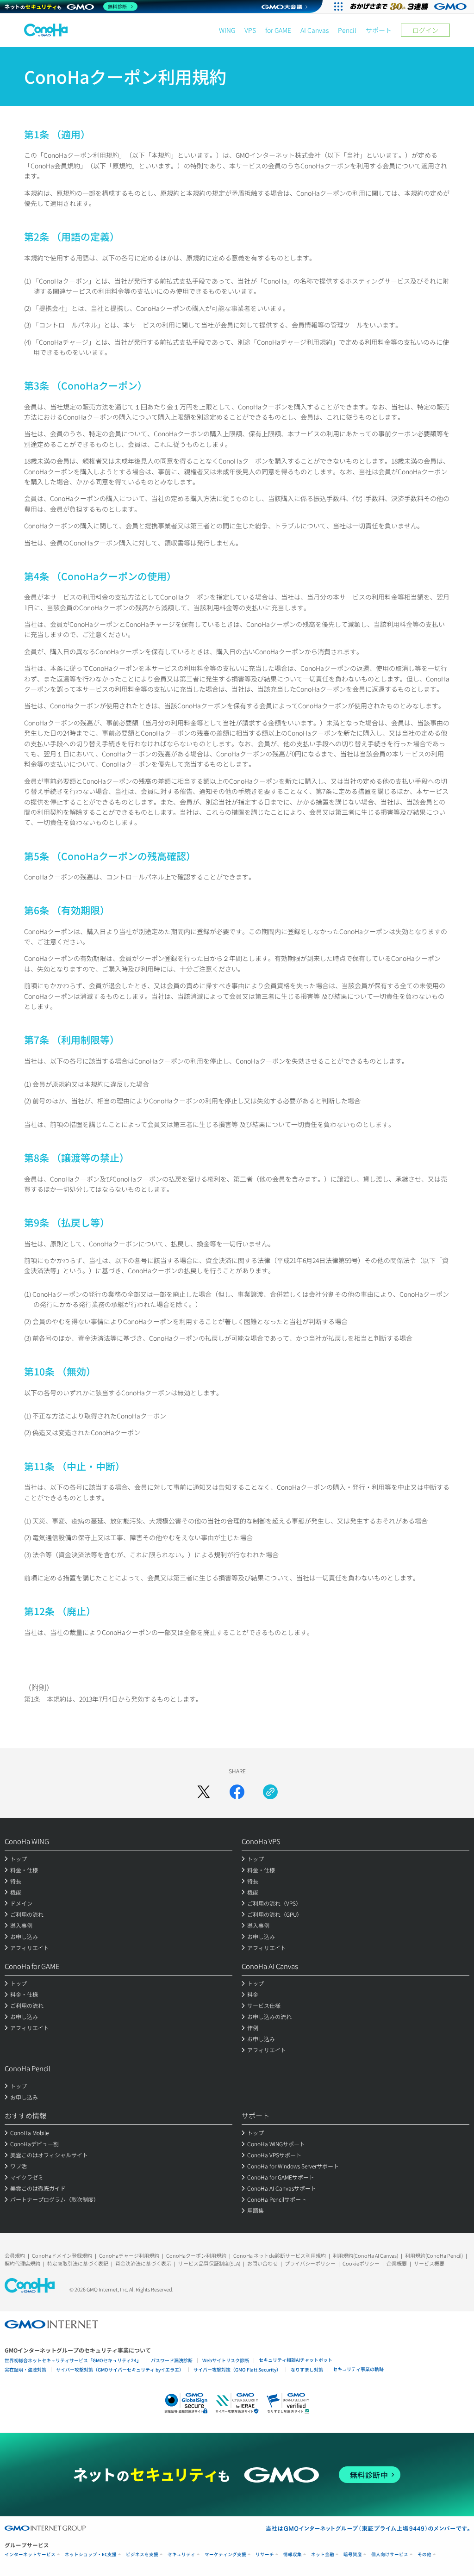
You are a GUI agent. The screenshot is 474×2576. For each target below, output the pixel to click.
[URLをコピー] (270, 1792)
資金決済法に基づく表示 (143, 2263)
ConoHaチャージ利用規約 (129, 2255)
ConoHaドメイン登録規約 (62, 2255)
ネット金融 (323, 2554)
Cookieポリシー (361, 2263)
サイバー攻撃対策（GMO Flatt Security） (237, 2369)
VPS (250, 30)
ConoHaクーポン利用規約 (196, 2255)
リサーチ (265, 2554)
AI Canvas (315, 30)
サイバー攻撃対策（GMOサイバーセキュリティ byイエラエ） (120, 2369)
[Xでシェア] (204, 1792)
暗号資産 (353, 2554)
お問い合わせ (262, 2263)
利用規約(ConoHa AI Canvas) (365, 2255)
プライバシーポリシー (310, 2263)
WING (227, 30)
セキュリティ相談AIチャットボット (296, 2360)
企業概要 (397, 2263)
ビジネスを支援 (142, 2554)
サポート (379, 30)
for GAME (278, 30)
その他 (424, 2554)
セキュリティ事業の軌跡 (358, 2369)
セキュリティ (181, 2554)
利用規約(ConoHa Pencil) (434, 2255)
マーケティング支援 (225, 2554)
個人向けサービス (390, 2554)
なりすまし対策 (307, 2369)
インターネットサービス (30, 2554)
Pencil (347, 30)
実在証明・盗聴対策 (25, 2369)
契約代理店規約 (22, 2263)
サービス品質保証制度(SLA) (209, 2263)
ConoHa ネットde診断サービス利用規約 (280, 2255)
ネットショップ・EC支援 (91, 2554)
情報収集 (293, 2554)
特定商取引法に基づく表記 (78, 2263)
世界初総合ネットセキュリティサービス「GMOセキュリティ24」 (73, 2360)
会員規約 (15, 2255)
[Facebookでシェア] (237, 1792)
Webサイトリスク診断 (226, 2360)
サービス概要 (429, 2263)
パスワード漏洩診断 (172, 2360)
